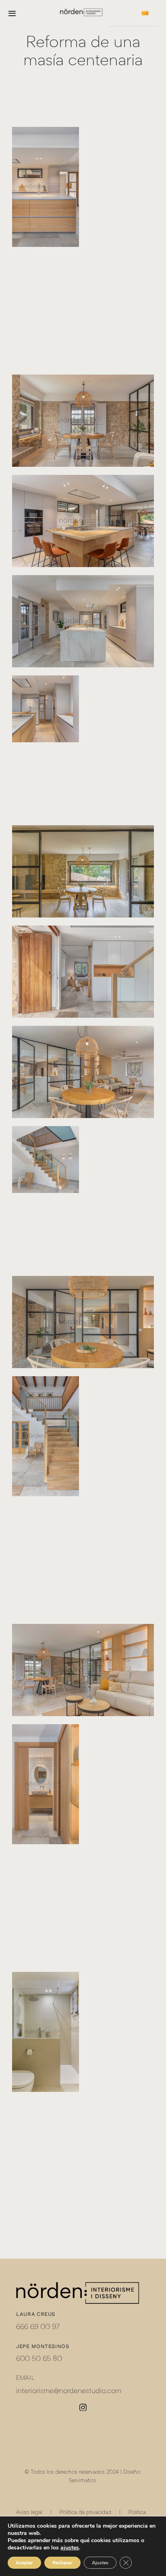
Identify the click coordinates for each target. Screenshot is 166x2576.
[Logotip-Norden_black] (83, 10)
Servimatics (82, 2481)
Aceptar (24, 2563)
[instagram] (83, 2407)
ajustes (70, 2548)
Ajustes (100, 2563)
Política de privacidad (85, 2513)
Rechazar (62, 2563)
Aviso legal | (34, 2513)
